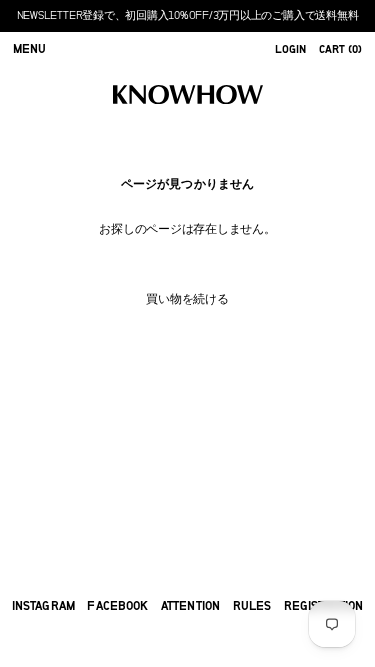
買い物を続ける (187, 299)
